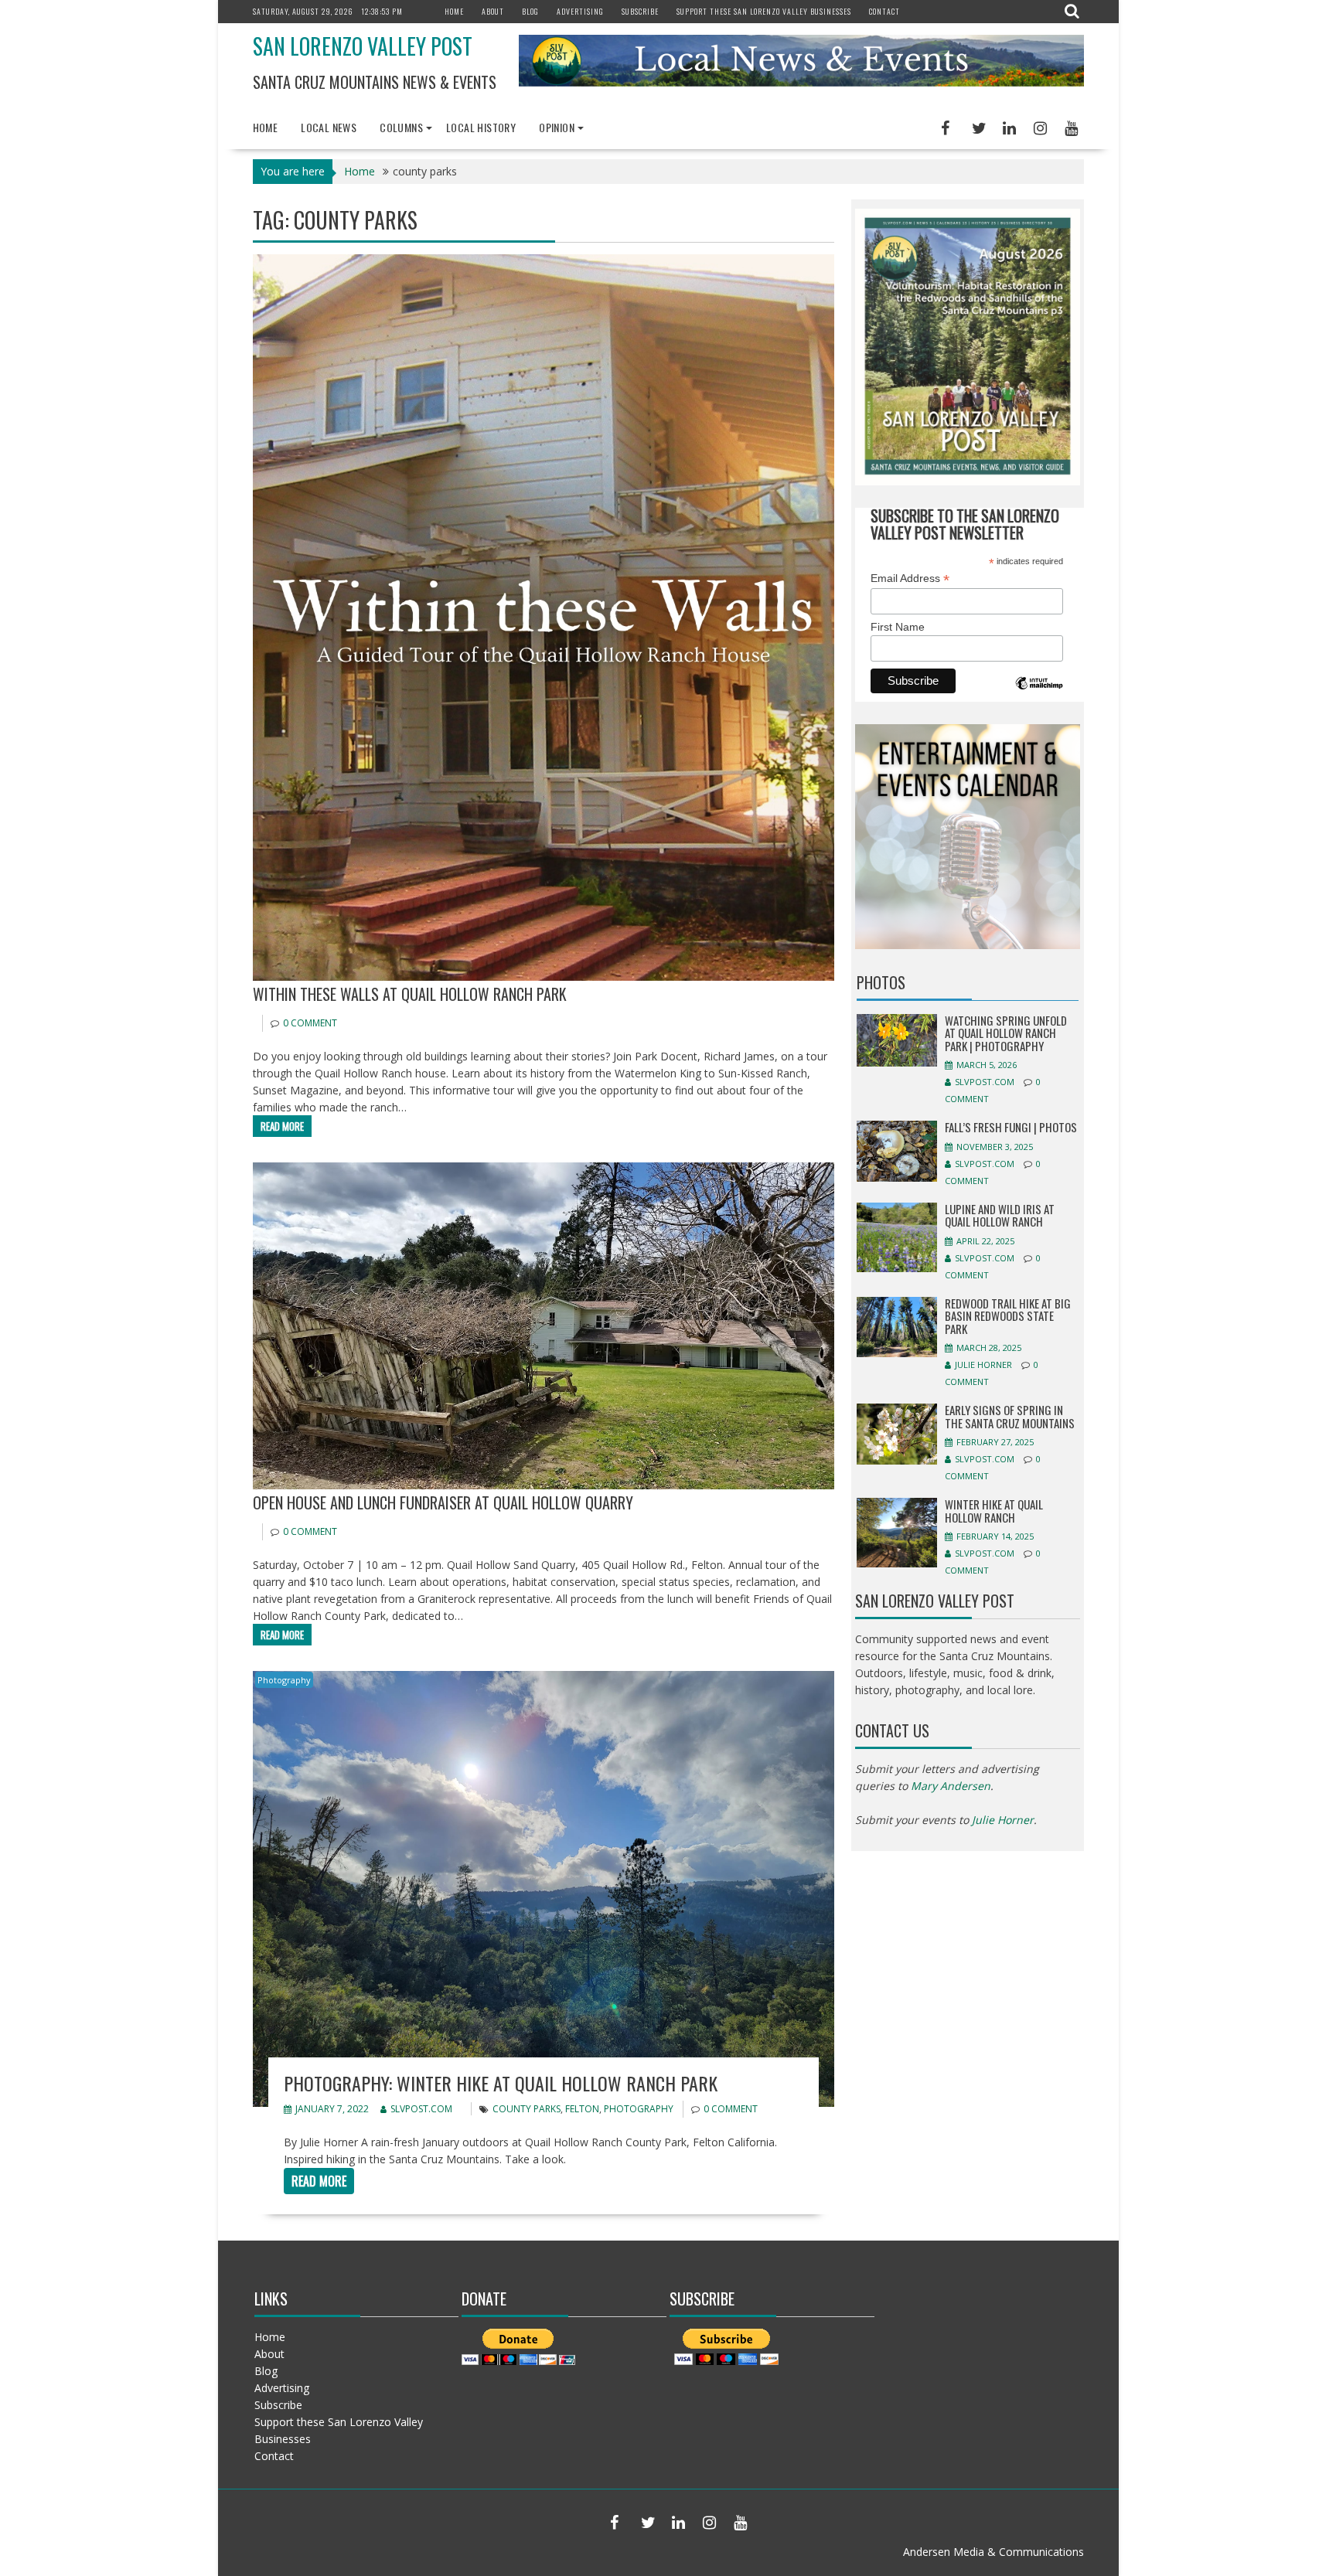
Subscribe (640, 11)
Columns (401, 127)
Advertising (580, 11)
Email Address (910, 578)
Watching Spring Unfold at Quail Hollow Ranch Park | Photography (1006, 1033)
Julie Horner (983, 1365)
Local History (481, 127)
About (493, 11)
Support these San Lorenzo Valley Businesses (764, 11)
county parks (527, 2109)
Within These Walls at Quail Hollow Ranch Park (410, 994)
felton (582, 2109)
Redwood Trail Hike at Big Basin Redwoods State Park (1008, 1316)
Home (454, 11)
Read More (282, 1126)
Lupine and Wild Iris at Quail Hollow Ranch (1000, 1215)
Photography (284, 1680)
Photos (881, 982)
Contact (884, 11)
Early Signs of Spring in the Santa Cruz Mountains (1010, 1416)
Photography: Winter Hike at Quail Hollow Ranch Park (501, 2083)
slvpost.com (421, 2109)
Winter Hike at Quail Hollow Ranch (994, 1511)
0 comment (310, 1023)
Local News (329, 127)
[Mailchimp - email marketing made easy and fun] (1039, 694)
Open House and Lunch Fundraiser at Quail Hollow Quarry (443, 1502)
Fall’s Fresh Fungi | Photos (1011, 1127)
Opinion (557, 127)
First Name (898, 627)
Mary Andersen (951, 1786)
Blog (530, 11)
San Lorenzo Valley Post (363, 46)
